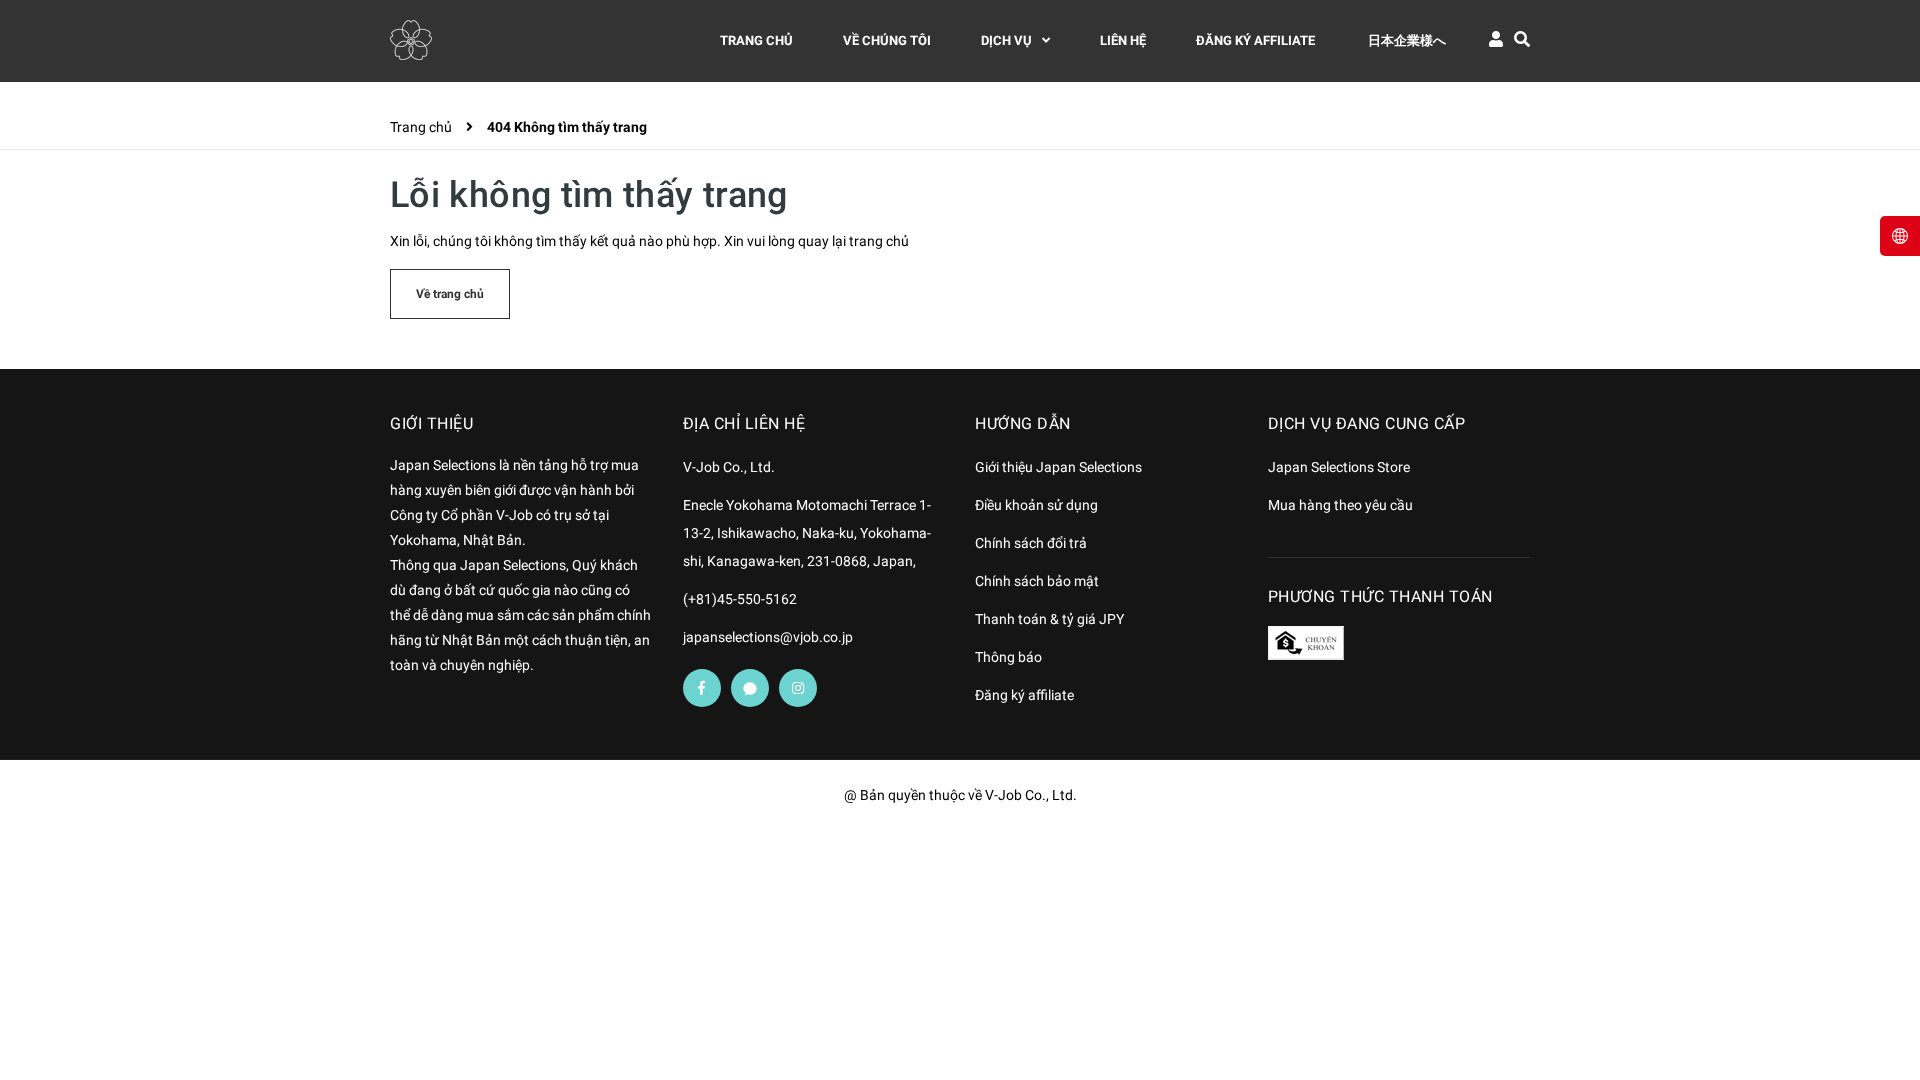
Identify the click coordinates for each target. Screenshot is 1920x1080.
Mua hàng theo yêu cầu (1340, 505)
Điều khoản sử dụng (1036, 505)
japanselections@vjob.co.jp (768, 637)
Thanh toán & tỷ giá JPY (1049, 619)
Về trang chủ (450, 294)
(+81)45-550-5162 (740, 599)
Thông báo (1008, 657)
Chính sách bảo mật (1037, 581)
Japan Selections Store (1339, 467)
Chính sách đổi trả (1031, 543)
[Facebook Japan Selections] (702, 688)
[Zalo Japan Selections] (750, 688)
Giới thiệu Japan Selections (1058, 467)
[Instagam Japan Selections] (798, 688)
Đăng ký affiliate (1024, 695)
